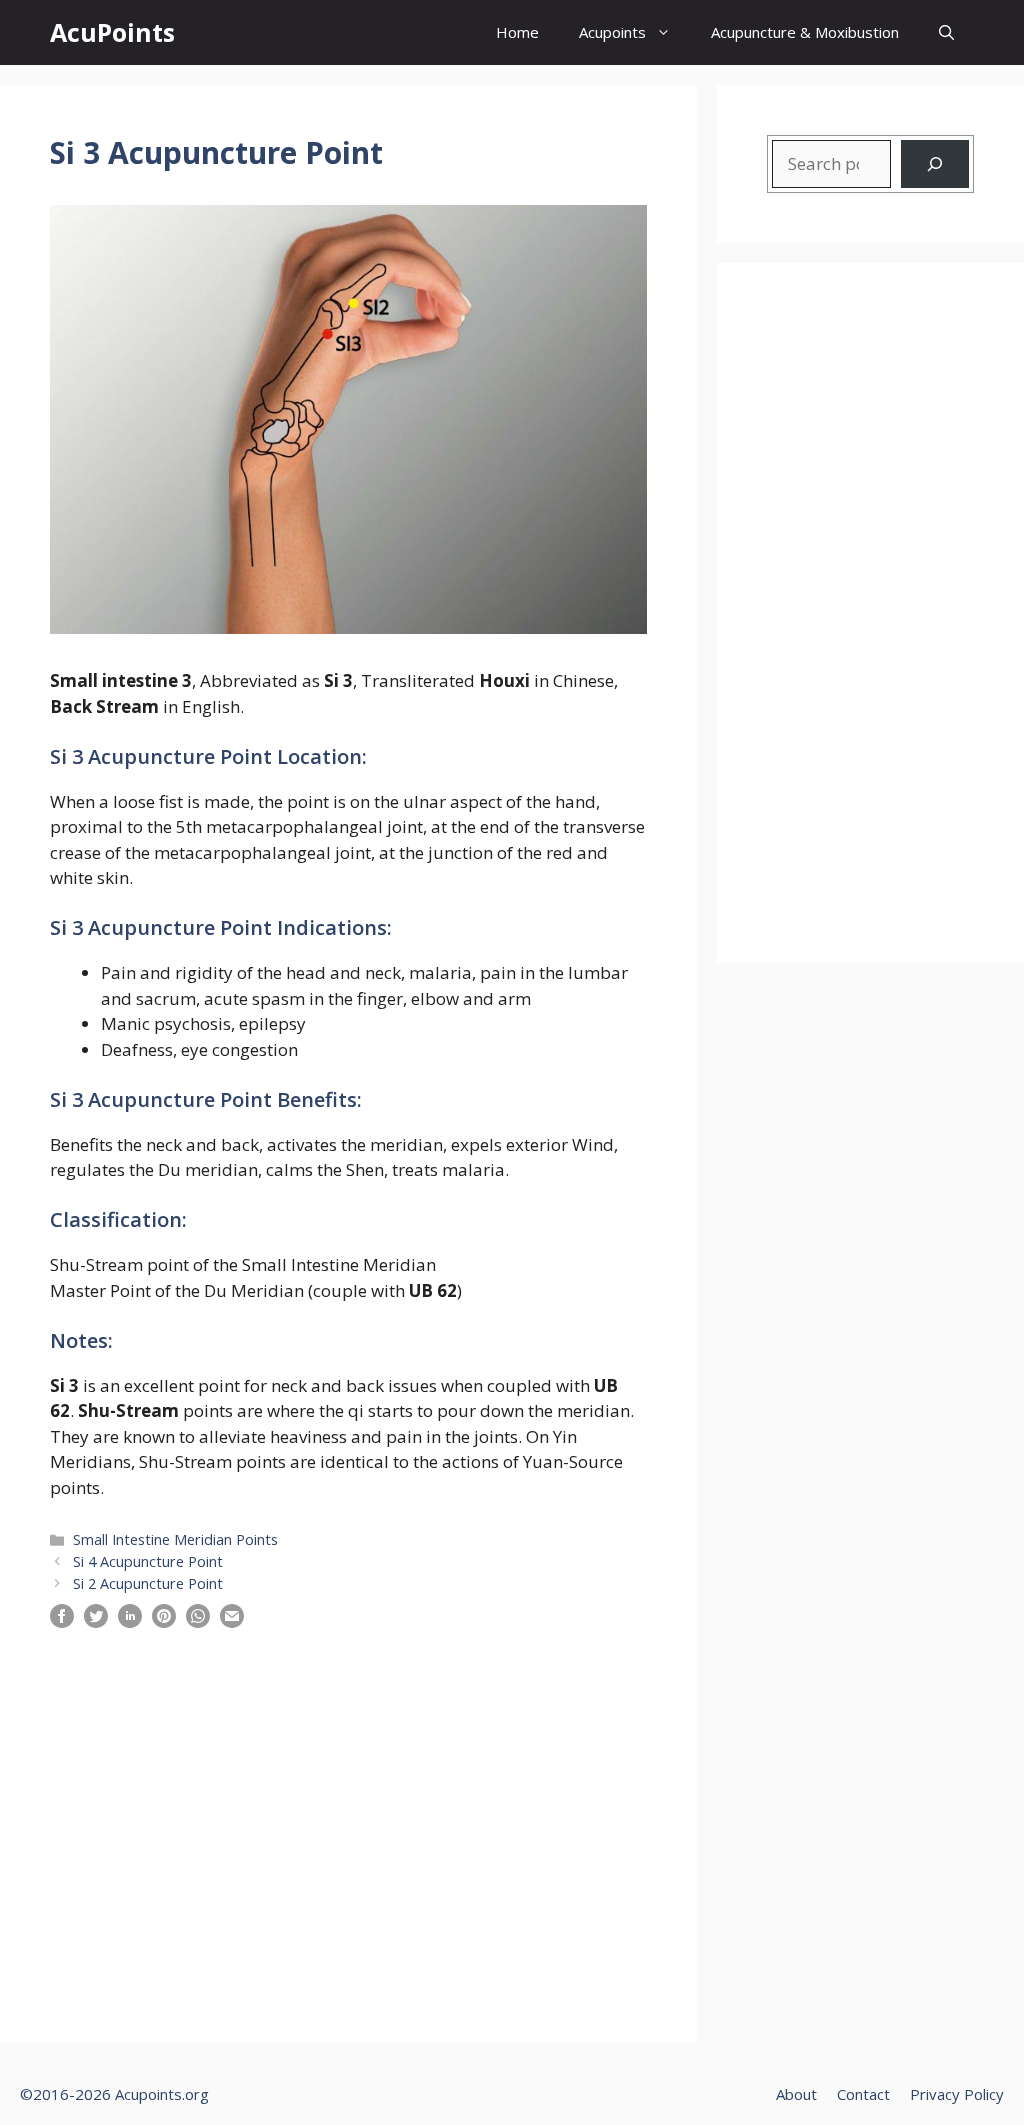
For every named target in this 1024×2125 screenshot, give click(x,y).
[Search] (935, 164)
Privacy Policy (957, 2094)
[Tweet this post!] (96, 1621)
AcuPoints (112, 32)
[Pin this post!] (164, 1621)
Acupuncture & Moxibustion (805, 32)
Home (517, 32)
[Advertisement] (348, 1814)
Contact (863, 2094)
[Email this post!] (232, 1621)
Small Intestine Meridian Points (175, 1539)
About (796, 2094)
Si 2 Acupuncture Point (148, 1583)
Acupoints (612, 32)
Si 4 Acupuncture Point (148, 1561)
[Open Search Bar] (946, 32)
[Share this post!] (62, 1621)
